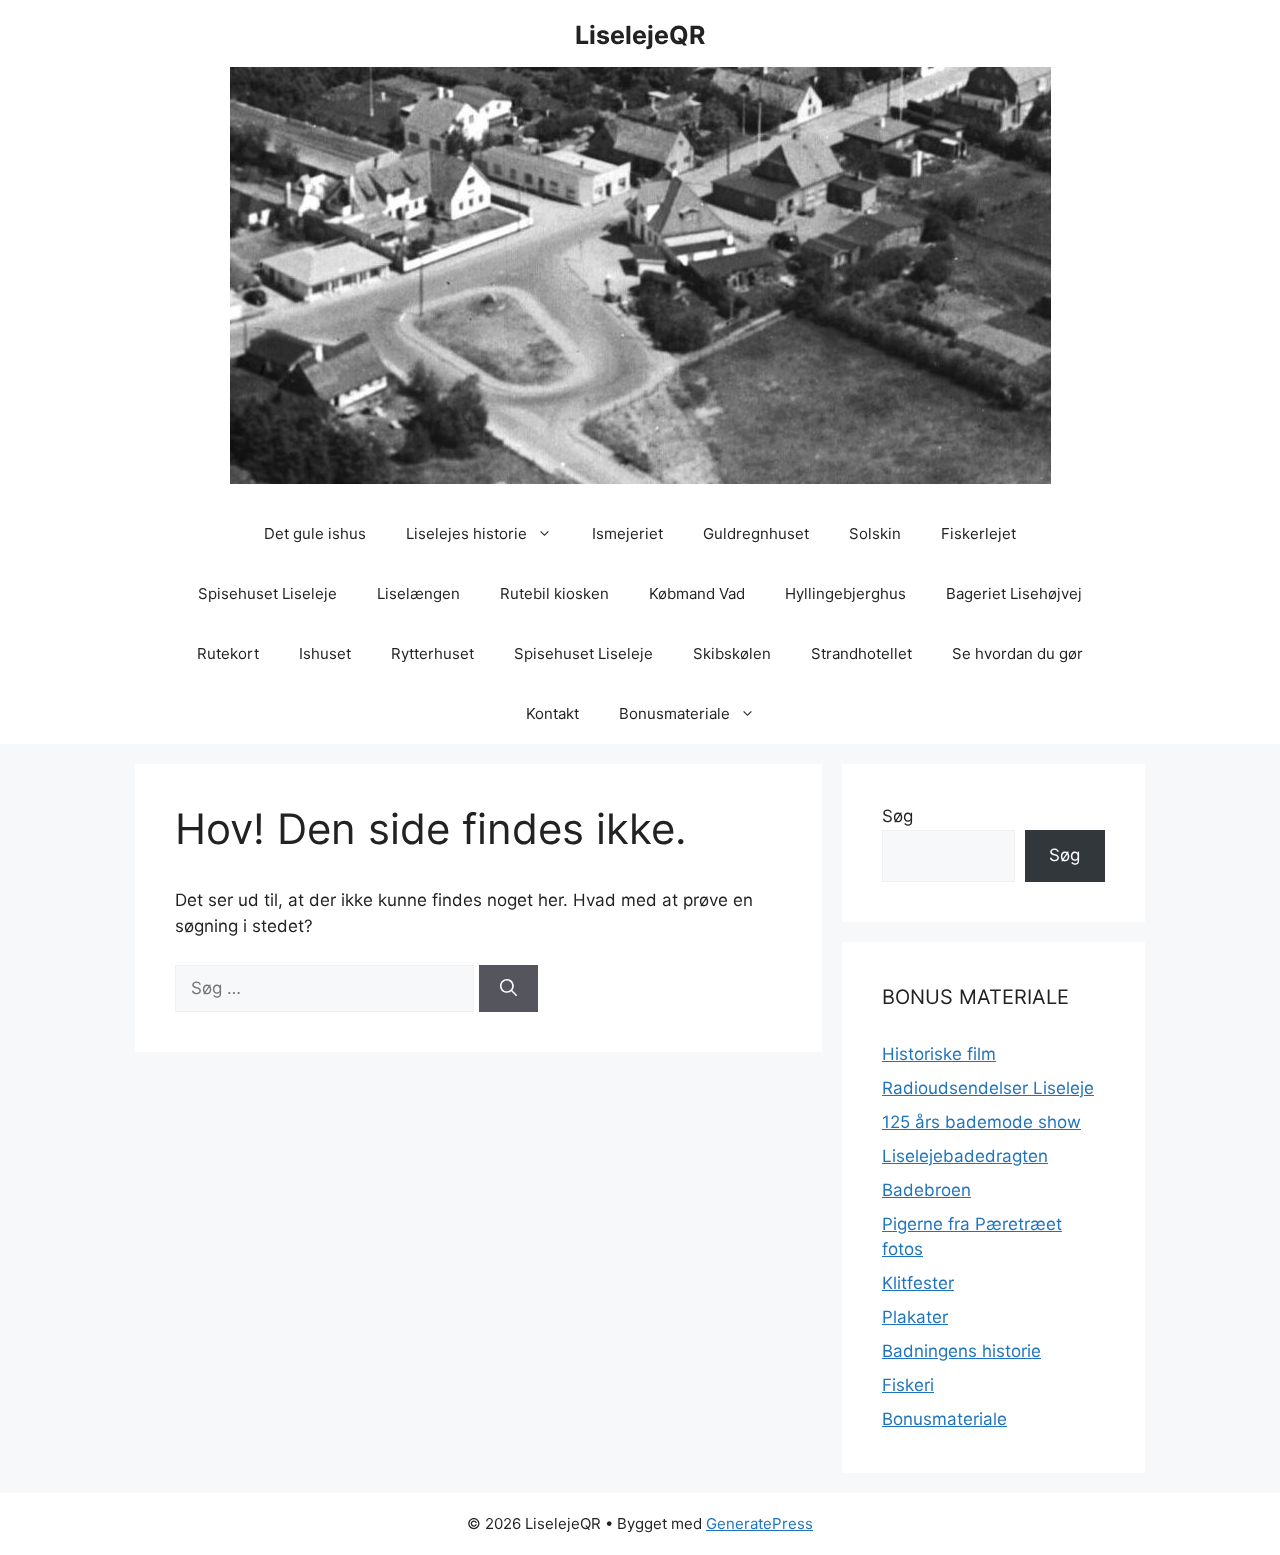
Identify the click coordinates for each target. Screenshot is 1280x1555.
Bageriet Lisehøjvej (1014, 593)
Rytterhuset (432, 653)
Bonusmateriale (674, 713)
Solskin (875, 533)
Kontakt (552, 713)
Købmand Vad (697, 593)
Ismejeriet (627, 533)
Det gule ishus (315, 533)
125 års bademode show (981, 1122)
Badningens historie (961, 1351)
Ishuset (325, 653)
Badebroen (926, 1190)
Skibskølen (732, 653)
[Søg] (508, 989)
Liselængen (418, 593)
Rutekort (228, 653)
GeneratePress (759, 1523)
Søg (897, 816)
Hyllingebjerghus (845, 593)
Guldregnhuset (756, 533)
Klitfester (918, 1283)
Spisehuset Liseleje (267, 593)
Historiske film (939, 1054)
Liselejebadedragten (965, 1156)
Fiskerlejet (978, 533)
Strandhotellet (861, 653)
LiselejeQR (640, 35)
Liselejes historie (466, 533)
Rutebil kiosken (554, 593)
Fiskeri (908, 1385)
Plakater (915, 1317)
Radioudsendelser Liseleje (988, 1088)
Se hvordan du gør (1017, 653)
